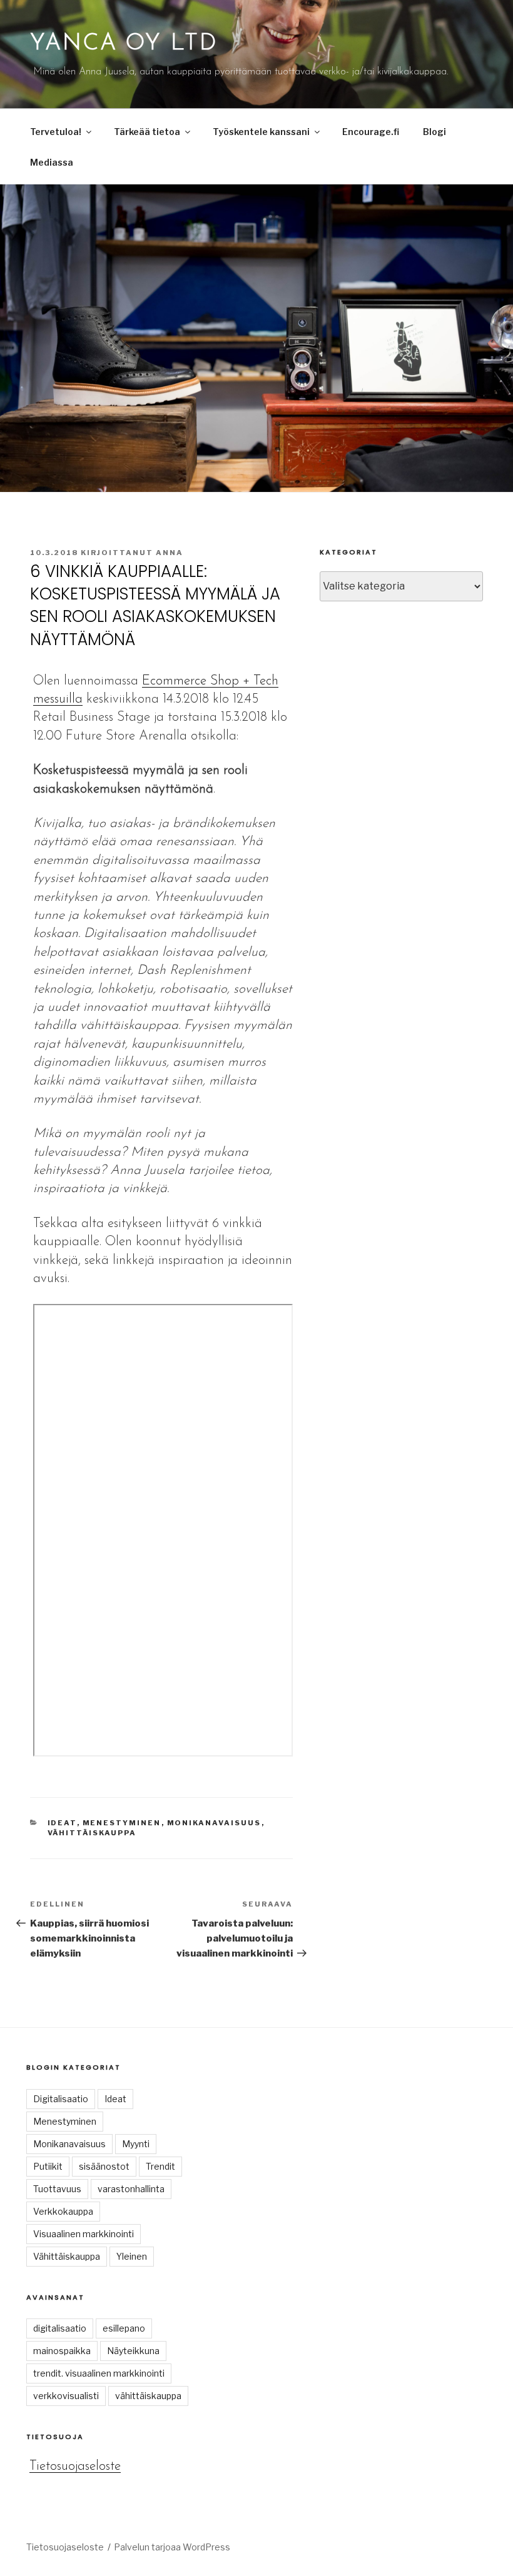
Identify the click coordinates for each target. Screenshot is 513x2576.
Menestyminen (122, 1823)
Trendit (160, 2166)
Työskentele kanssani (261, 132)
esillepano (124, 2328)
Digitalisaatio (61, 2099)
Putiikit (48, 2166)
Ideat (62, 1823)
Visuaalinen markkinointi (84, 2234)
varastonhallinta (131, 2189)
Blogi (434, 132)
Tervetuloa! (56, 132)
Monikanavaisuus (214, 1823)
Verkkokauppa (63, 2211)
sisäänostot (104, 2166)
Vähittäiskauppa (92, 1833)
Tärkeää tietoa (147, 132)
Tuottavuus (57, 2189)
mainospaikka (62, 2351)
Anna (170, 553)
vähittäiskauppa (148, 2396)
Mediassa (52, 162)
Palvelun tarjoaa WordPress (172, 2547)
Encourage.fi (371, 132)
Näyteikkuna (133, 2351)
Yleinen (132, 2256)
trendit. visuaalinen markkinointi (99, 2373)
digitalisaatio (60, 2328)
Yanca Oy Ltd (124, 44)
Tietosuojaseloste (75, 2466)
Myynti (136, 2144)
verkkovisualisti (66, 2396)
